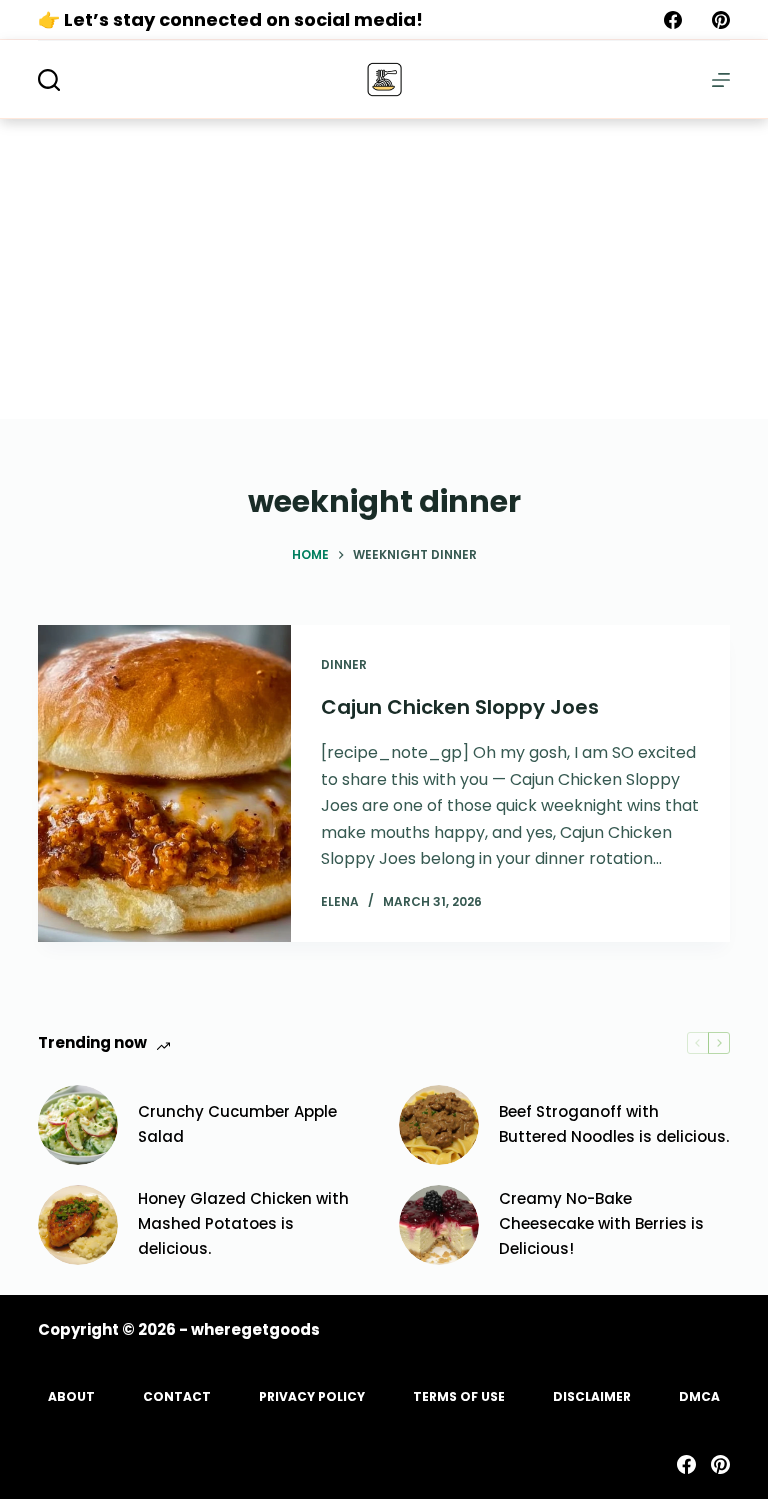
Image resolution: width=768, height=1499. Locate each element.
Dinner (344, 664)
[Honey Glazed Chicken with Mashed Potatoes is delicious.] (78, 1225)
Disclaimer (592, 1397)
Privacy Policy (312, 1397)
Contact (177, 1397)
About (71, 1397)
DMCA (699, 1397)
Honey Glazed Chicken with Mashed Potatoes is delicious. (243, 1223)
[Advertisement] (384, 269)
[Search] (49, 80)
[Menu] (721, 80)
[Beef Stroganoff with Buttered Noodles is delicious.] (439, 1125)
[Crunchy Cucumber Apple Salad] (78, 1125)
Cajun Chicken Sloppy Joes (460, 707)
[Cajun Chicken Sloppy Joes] (164, 784)
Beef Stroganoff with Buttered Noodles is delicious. (614, 1124)
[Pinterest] (721, 20)
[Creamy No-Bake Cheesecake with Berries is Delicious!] (439, 1225)
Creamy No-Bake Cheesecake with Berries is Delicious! (601, 1223)
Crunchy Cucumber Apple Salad (237, 1124)
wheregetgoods (255, 1329)
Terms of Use (459, 1397)
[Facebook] (673, 20)
